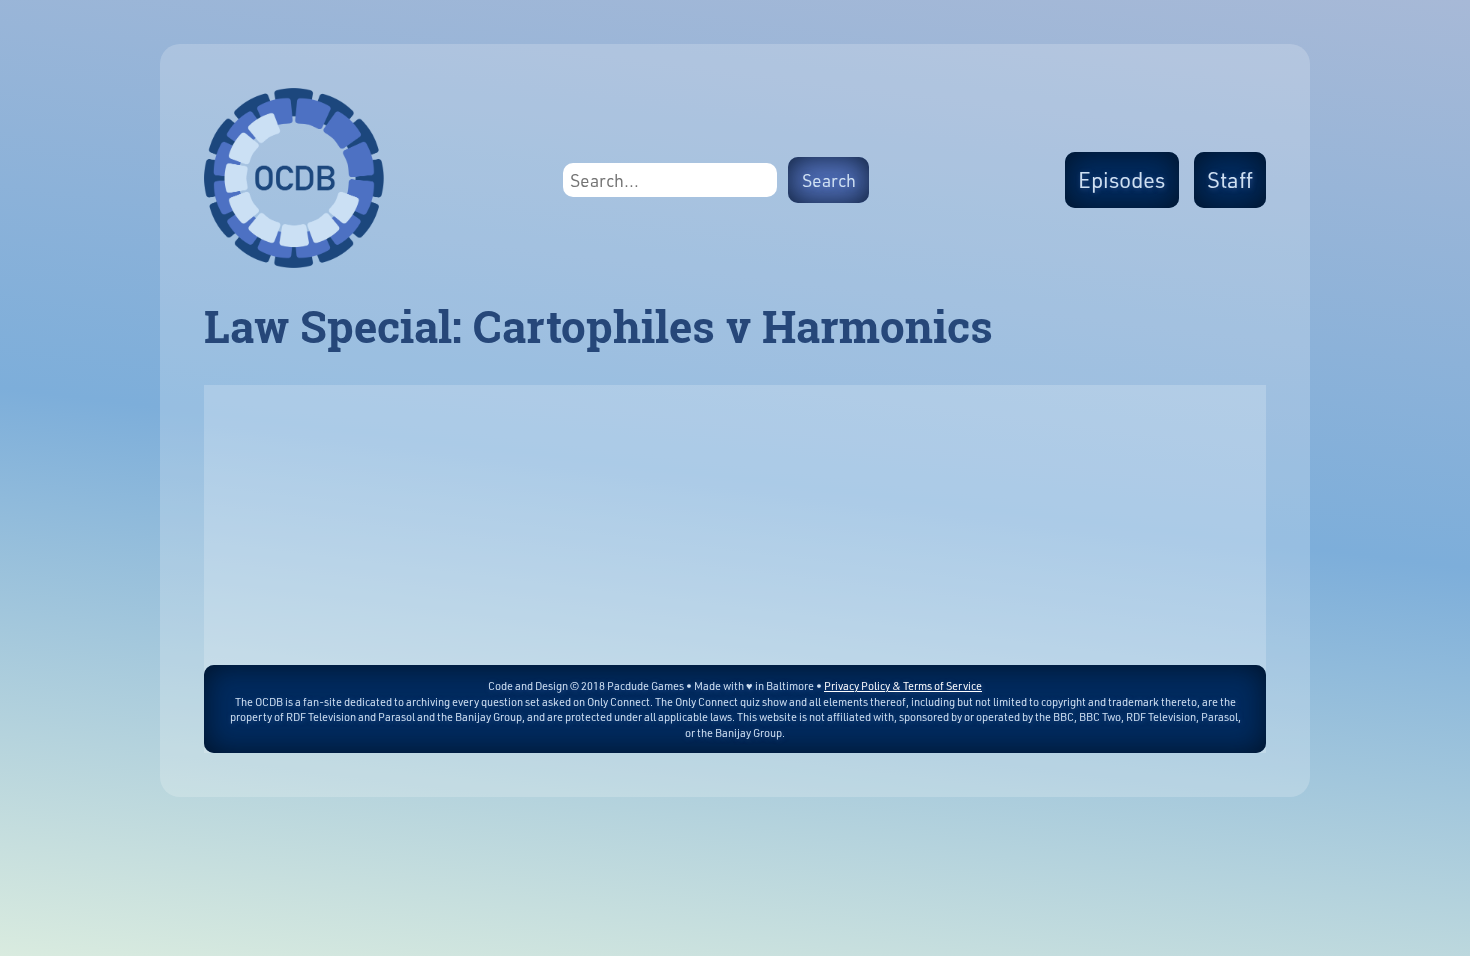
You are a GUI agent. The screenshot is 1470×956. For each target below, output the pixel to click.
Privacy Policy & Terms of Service (903, 685)
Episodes (1121, 179)
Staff (1230, 179)
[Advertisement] (735, 525)
